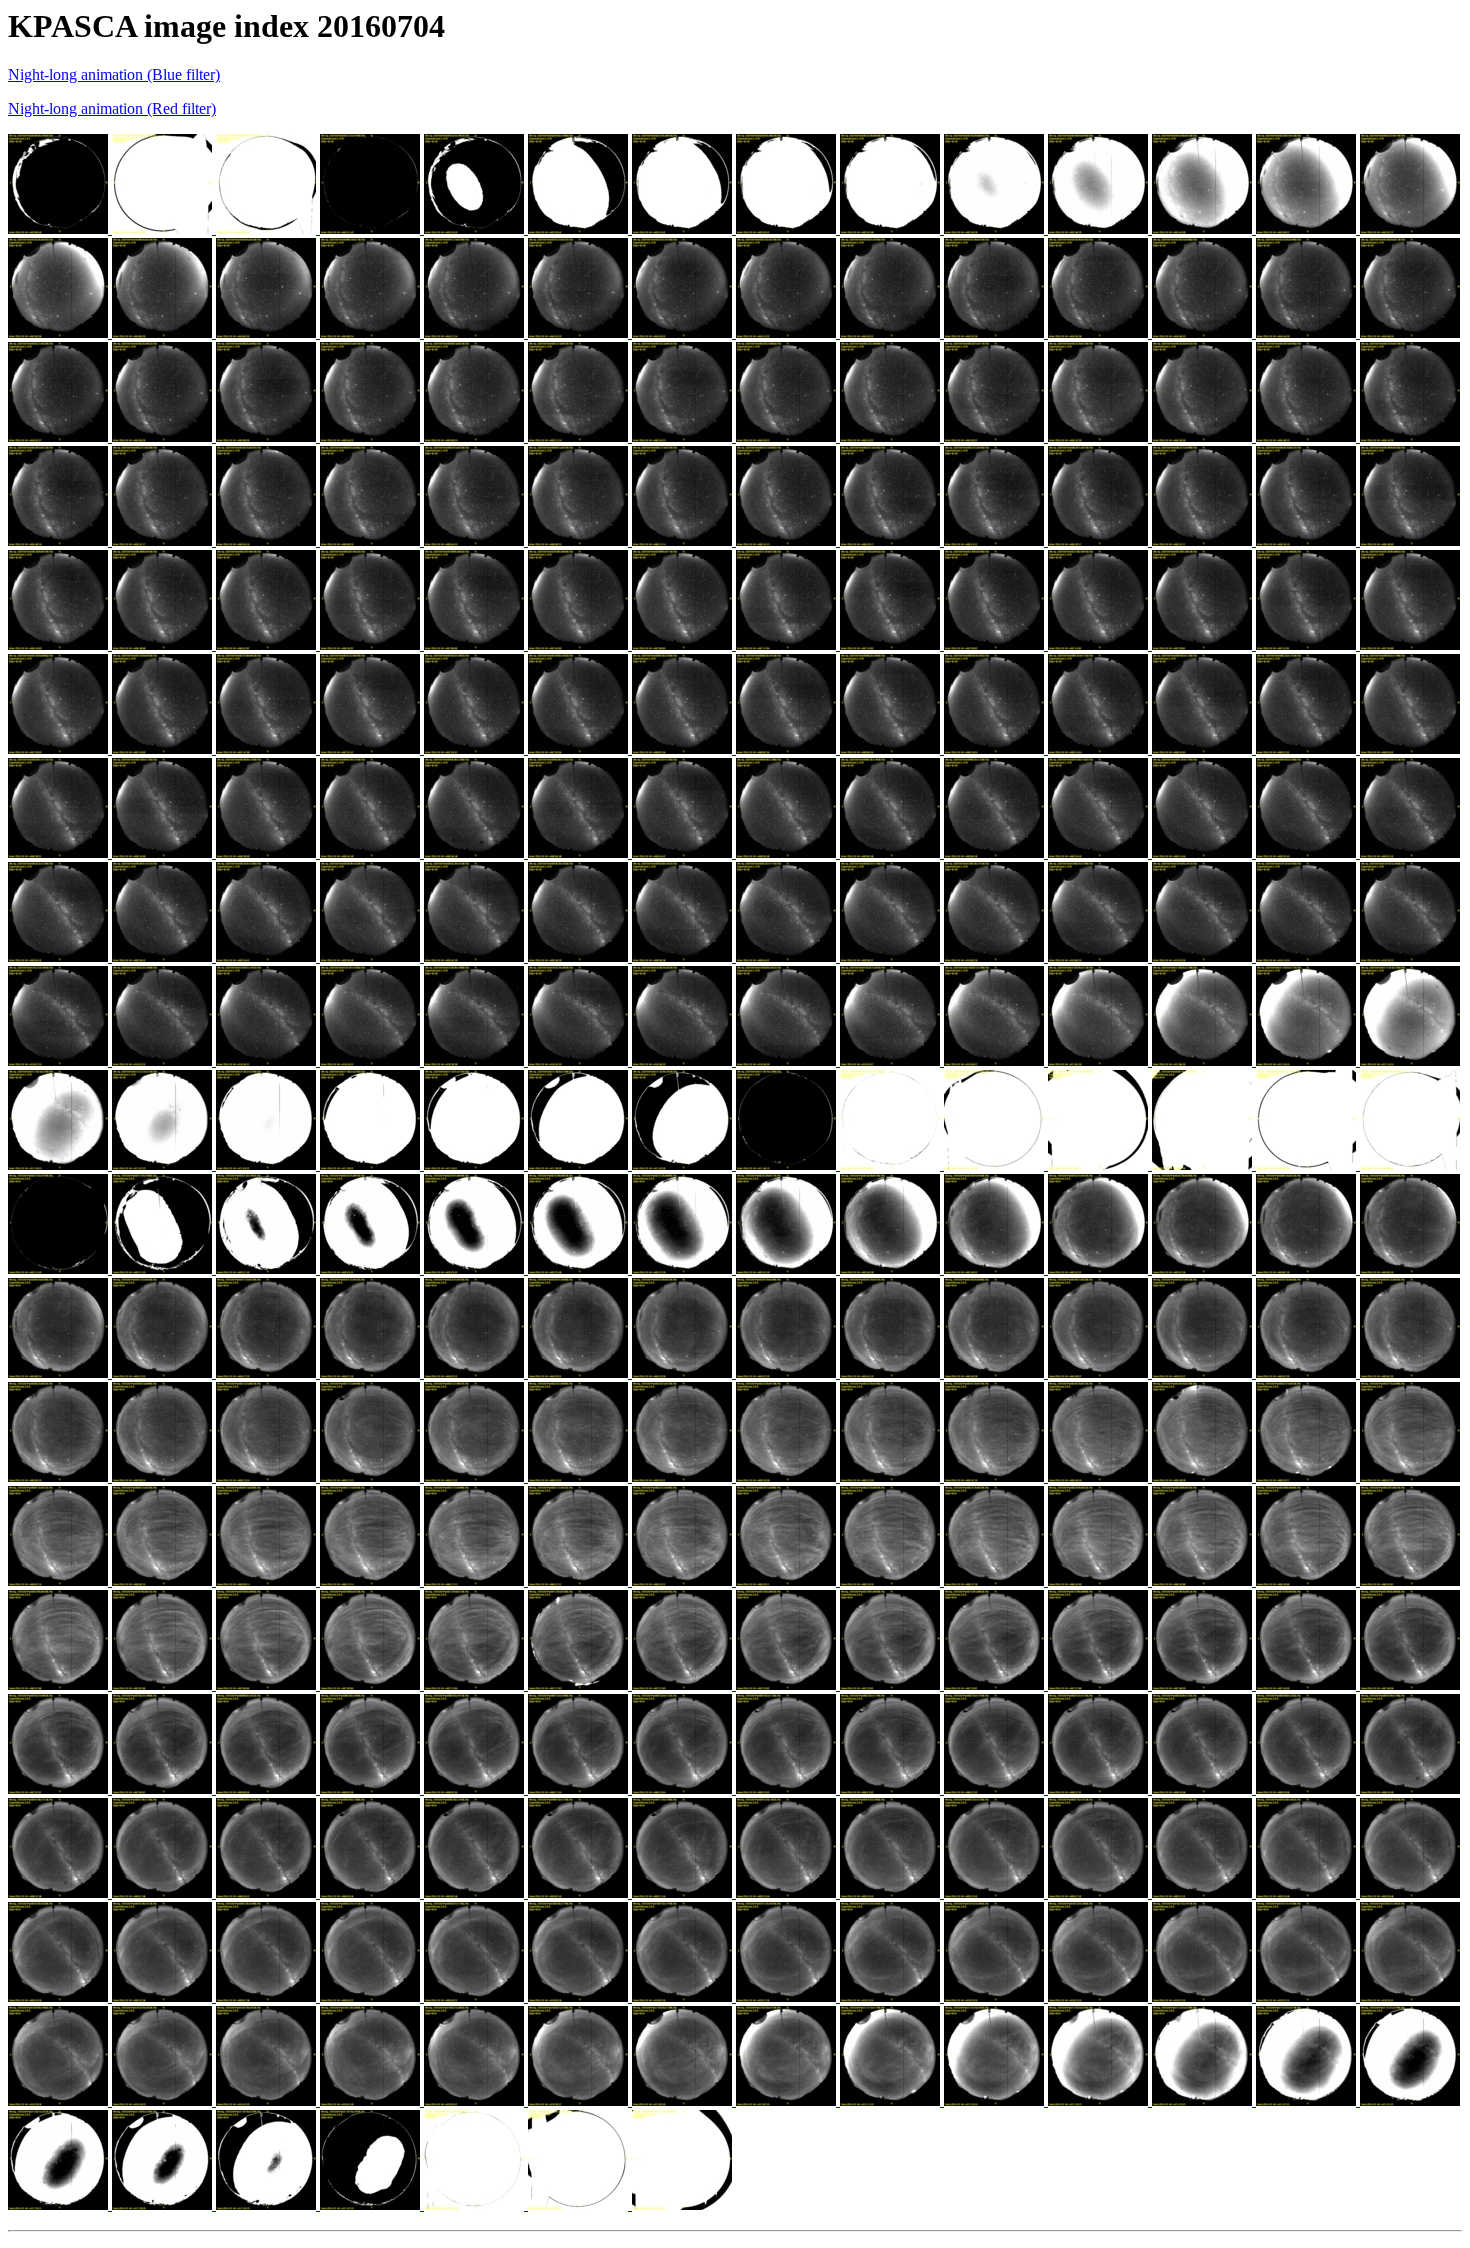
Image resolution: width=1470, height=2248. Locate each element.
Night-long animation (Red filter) (112, 108)
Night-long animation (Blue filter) (114, 74)
